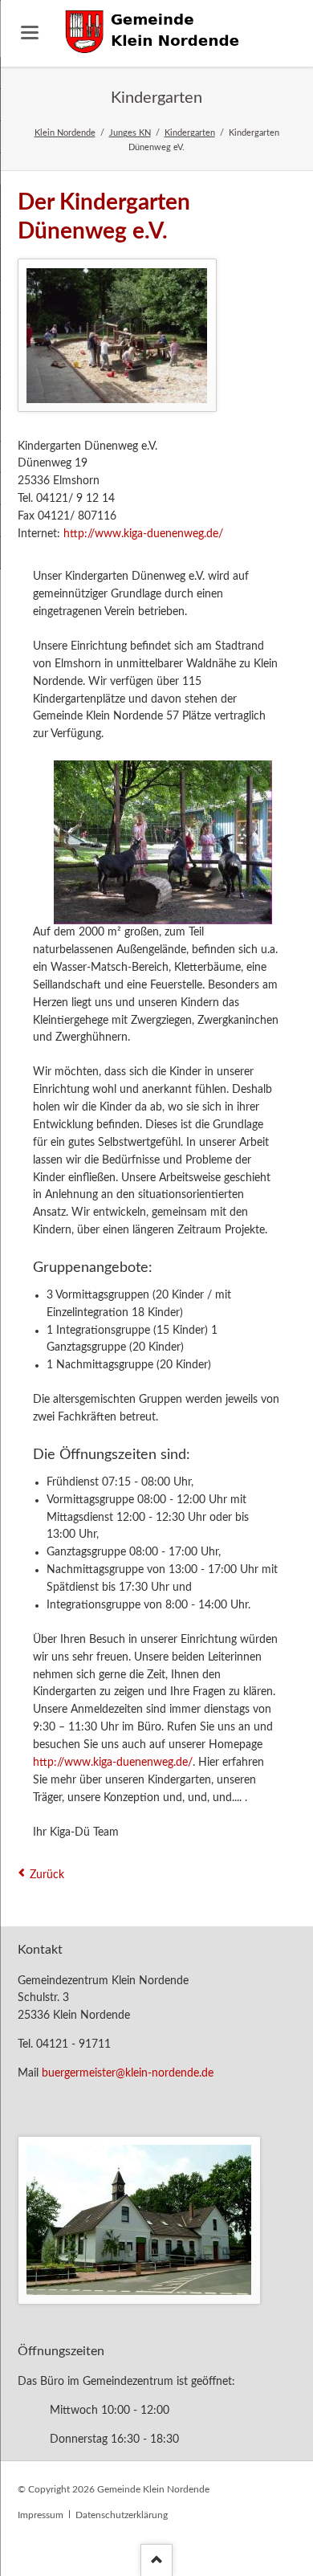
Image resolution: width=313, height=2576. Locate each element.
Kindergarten (190, 133)
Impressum (41, 2515)
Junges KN (130, 133)
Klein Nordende (65, 133)
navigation (30, 33)
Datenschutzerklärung (122, 2515)
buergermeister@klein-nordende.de (128, 2073)
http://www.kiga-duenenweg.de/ (143, 534)
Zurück (47, 1875)
